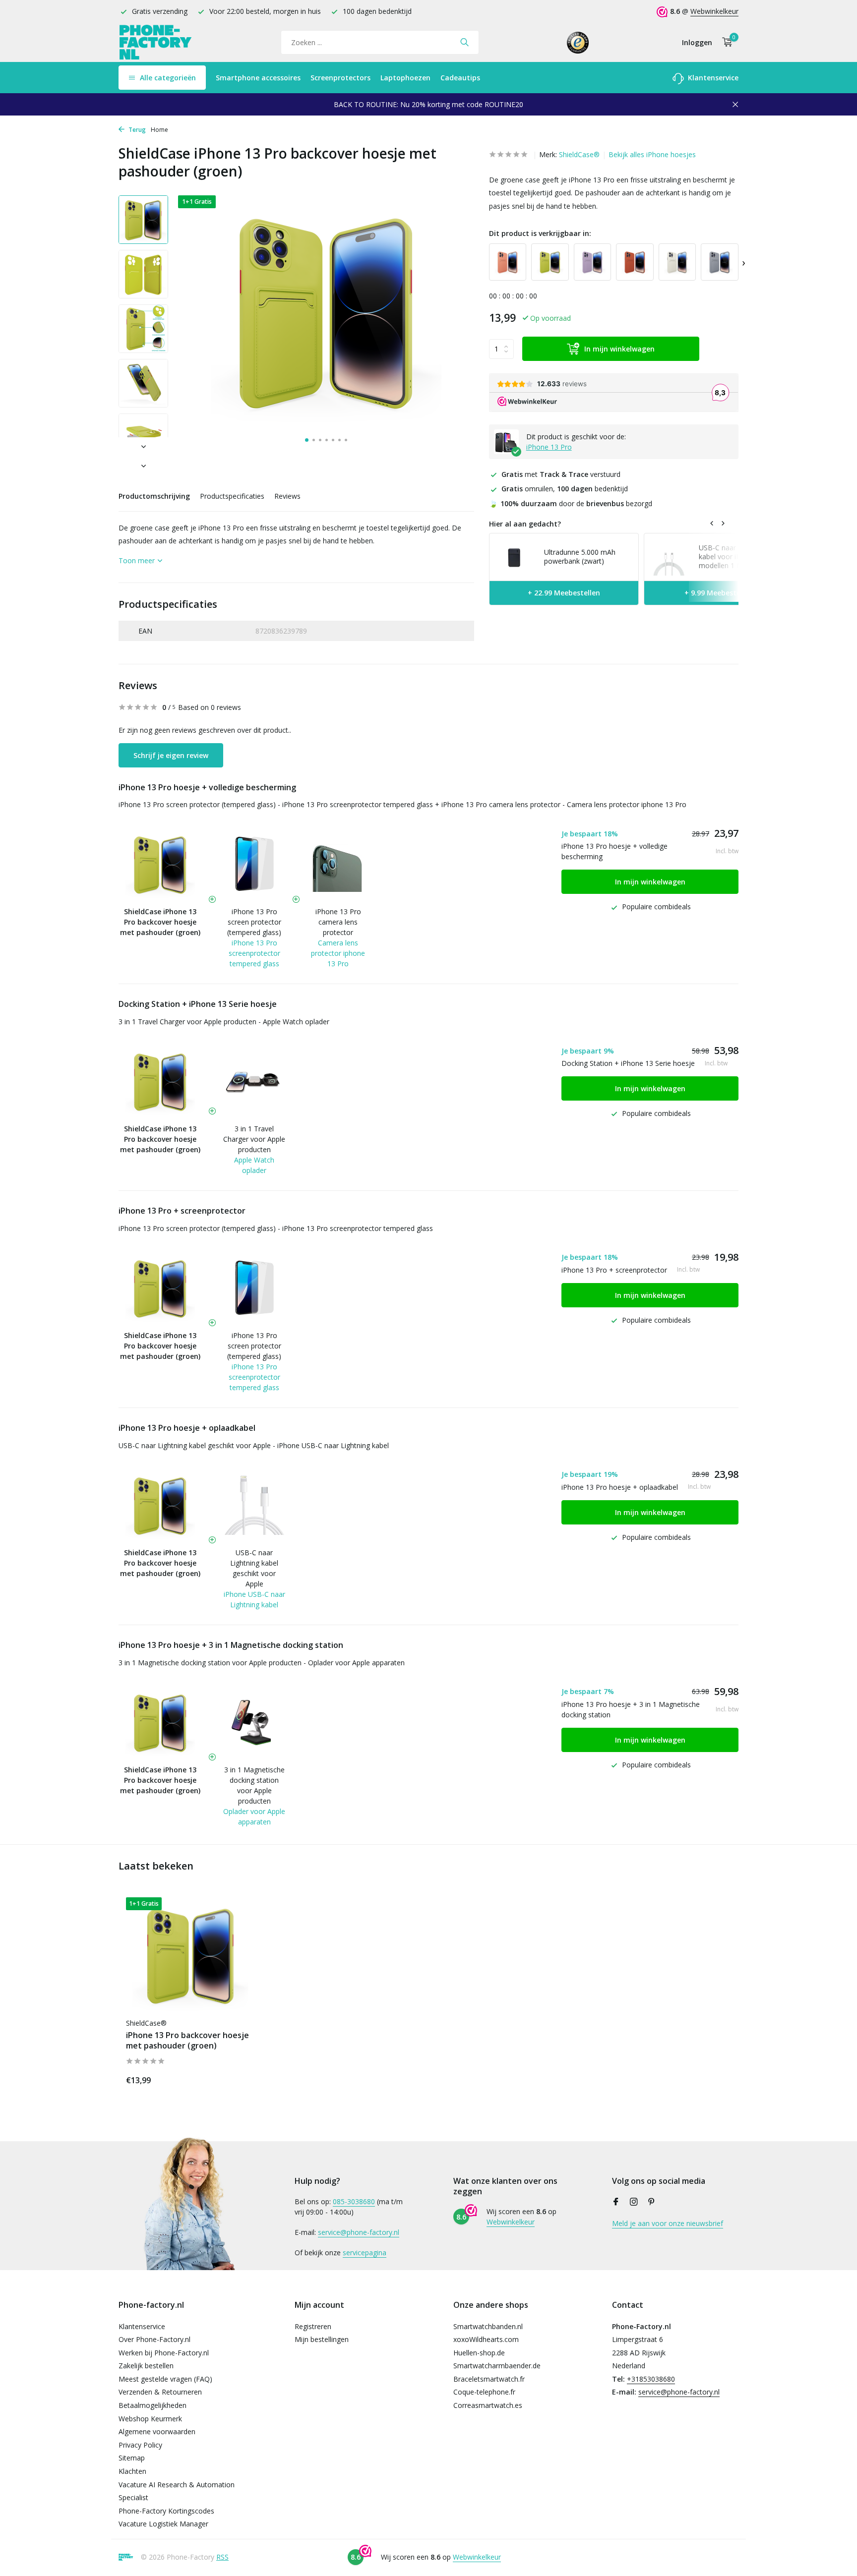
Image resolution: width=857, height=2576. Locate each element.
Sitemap (132, 2458)
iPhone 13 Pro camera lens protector (338, 922)
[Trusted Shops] (578, 42)
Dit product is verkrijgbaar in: (540, 233)
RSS (222, 2557)
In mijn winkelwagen (619, 349)
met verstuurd (561, 474)
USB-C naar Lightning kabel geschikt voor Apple (254, 1568)
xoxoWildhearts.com (486, 2339)
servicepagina (365, 2253)
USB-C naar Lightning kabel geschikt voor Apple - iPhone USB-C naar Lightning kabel (254, 1445)
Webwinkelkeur (714, 11)
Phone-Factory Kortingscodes (166, 2511)
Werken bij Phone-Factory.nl (164, 2353)
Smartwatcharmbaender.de (497, 2366)
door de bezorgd (571, 503)
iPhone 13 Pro (549, 447)
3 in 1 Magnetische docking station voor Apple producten (254, 1785)
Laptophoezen (405, 78)
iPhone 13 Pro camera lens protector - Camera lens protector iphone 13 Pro (564, 804)
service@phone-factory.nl (359, 2232)
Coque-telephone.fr (484, 2392)
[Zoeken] (464, 42)
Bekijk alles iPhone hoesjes (652, 154)
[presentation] (744, 262)
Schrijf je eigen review (171, 755)
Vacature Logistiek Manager (163, 2524)
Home (159, 130)
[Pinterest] (652, 2202)
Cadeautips (460, 78)
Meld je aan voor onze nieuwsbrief (668, 2223)
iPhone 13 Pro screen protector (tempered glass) (254, 922)
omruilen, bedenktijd (565, 489)
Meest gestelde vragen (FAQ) (165, 2379)
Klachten (132, 2471)
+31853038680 (651, 2379)
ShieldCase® (579, 154)
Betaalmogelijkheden (153, 2405)
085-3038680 (354, 2201)
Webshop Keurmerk (150, 2419)
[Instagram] (634, 2202)
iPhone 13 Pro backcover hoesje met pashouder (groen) (187, 2041)
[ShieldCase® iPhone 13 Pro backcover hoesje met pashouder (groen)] (190, 1955)
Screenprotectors (340, 78)
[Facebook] (616, 2202)
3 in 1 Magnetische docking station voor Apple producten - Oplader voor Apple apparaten (262, 1663)
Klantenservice (712, 78)
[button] (307, 440)
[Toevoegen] (238, 2078)
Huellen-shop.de (479, 2353)
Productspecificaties (232, 496)
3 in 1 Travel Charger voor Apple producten (254, 1139)
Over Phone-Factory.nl (154, 2339)
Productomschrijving (154, 496)
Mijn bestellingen (322, 2339)
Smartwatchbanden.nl (488, 2326)
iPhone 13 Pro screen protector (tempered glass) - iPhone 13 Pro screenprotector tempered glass (276, 804)
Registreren (313, 2326)
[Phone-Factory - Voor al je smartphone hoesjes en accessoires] (156, 42)
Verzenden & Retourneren (160, 2392)
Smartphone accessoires (258, 78)
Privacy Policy (140, 2445)
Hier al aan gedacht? (525, 524)
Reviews (287, 496)
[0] (725, 42)
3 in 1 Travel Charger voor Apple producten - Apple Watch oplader (224, 1022)
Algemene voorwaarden (157, 2431)
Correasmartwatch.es (488, 2405)
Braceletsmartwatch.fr (489, 2379)
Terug (136, 130)
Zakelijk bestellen (146, 2366)
